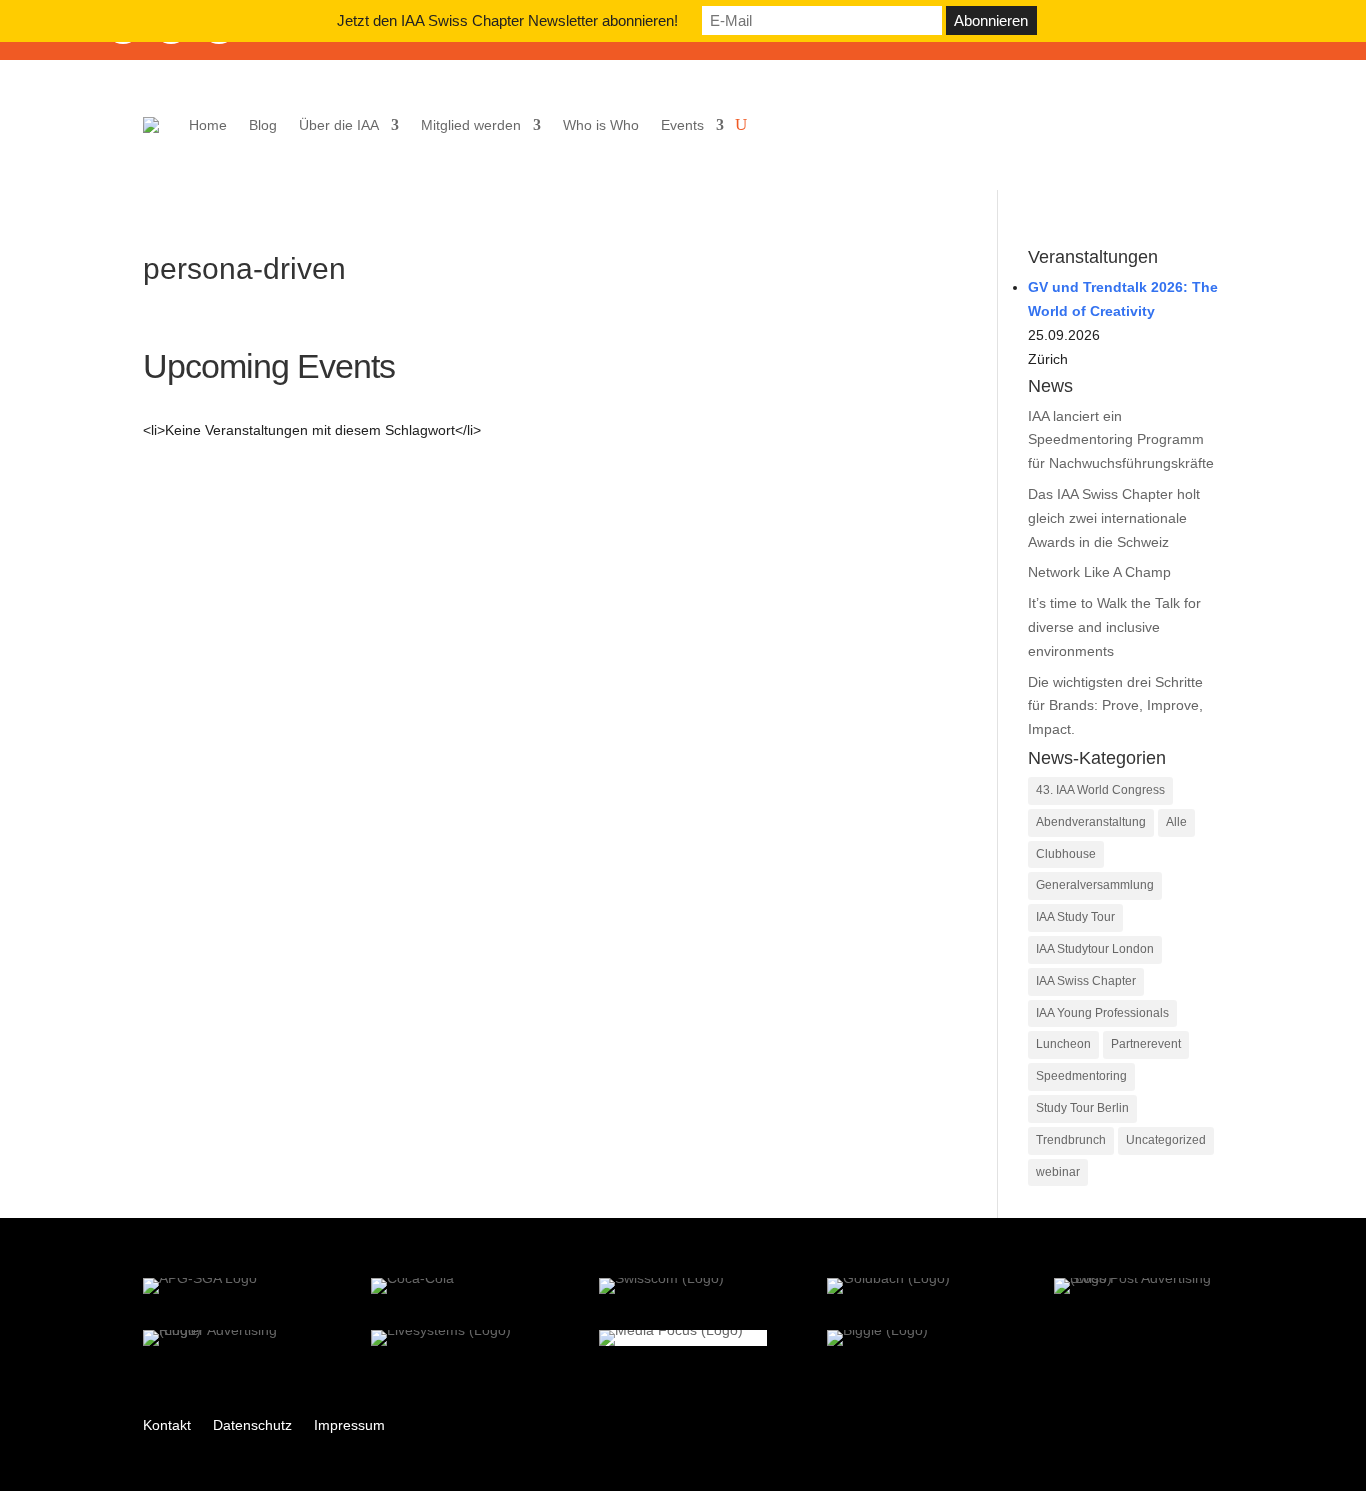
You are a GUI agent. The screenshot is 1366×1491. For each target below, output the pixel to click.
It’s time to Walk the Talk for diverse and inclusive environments (1114, 627)
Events (682, 125)
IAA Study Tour (1075, 917)
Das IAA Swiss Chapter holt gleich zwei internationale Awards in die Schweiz (1114, 518)
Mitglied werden (471, 125)
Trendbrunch (1071, 1140)
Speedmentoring (1081, 1076)
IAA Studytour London (1095, 949)
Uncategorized (1166, 1140)
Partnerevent (1146, 1044)
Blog (263, 125)
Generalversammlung (1095, 885)
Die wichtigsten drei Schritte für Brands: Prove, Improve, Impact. (1115, 706)
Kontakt (167, 1425)
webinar (1058, 1172)
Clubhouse (1066, 854)
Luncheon (1063, 1044)
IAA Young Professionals (1102, 1013)
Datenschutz (252, 1425)
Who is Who (601, 125)
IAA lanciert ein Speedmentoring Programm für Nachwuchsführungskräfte (1121, 440)
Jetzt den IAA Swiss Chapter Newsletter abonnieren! (507, 20)
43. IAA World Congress (1100, 790)
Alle (1176, 822)
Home (208, 125)
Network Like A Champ (1099, 572)
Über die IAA (339, 125)
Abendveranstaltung (1091, 822)
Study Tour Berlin (1082, 1108)
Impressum (349, 1425)
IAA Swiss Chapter (1086, 981)
